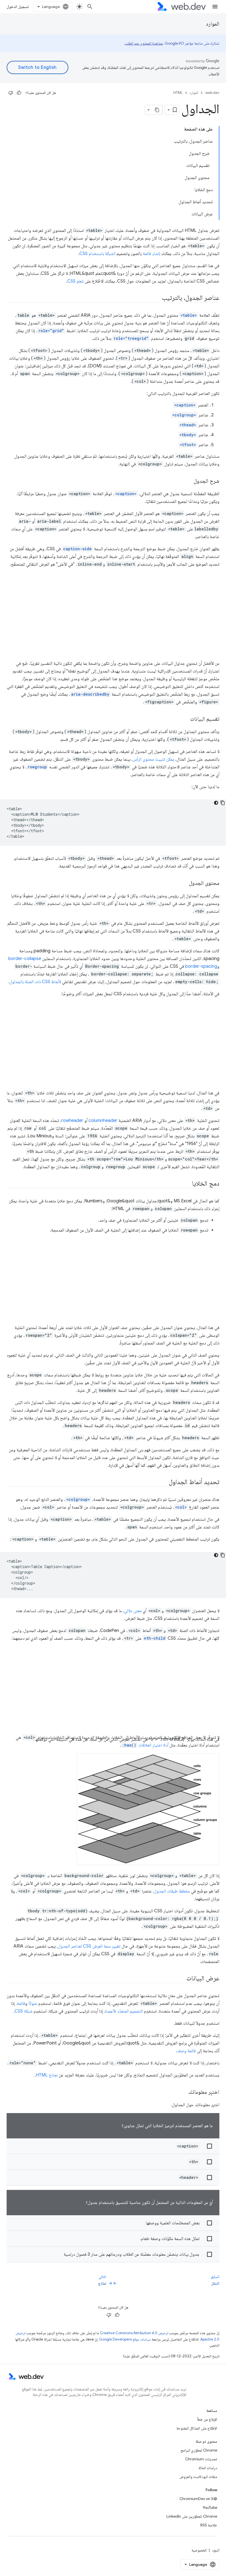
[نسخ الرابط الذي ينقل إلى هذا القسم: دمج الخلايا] (187, 1184)
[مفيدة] (19, 93)
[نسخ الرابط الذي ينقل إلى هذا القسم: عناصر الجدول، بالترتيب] (157, 298)
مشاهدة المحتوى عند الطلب (144, 43)
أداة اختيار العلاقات (145, 1745)
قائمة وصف (186, 2051)
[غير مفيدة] (11, 93)
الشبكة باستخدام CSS (97, 254)
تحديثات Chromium (201, 2459)
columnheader (103, 1121)
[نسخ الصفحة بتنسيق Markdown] (157, 110)
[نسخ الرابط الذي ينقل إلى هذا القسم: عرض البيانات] (181, 1979)
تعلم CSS (75, 281)
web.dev (212, 93)
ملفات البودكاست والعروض (198, 2477)
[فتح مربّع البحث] (90, 7)
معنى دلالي (133, 1611)
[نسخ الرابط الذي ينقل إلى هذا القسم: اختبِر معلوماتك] (184, 2092)
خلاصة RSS (209, 2525)
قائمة (21, 2003)
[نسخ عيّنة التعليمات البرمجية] (223, 803)
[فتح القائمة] (215, 7)
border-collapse (25, 959)
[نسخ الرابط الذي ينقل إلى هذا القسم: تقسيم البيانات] (185, 719)
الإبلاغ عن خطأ (207, 2419)
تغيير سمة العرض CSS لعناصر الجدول (89, 1946)
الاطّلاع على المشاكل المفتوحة (197, 2428)
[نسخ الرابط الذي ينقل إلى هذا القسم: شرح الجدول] (189, 481)
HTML (178, 93)
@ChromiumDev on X (198, 2499)
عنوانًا (33, 2003)
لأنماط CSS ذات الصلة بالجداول (35, 982)
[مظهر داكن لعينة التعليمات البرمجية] (216, 803)
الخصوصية (199, 2550)
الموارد (213, 24)
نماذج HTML (47, 2075)
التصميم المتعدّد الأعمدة (124, 2011)
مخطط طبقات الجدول (172, 1891)
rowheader (72, 1121)
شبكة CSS (24, 2011)
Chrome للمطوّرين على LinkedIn (192, 2516)
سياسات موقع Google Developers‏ (125, 2339)
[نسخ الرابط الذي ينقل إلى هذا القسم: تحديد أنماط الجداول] (164, 1482)
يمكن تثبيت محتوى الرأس (153, 759)
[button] (113, 2146)
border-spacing (201, 966)
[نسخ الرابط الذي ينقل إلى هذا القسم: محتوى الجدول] (184, 883)
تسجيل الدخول (18, 7)
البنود (216, 2550)
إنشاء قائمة (151, 254)
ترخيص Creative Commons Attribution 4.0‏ (134, 2333)
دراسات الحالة (208, 2468)
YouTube (210, 2507)
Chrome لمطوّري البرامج (199, 2450)
